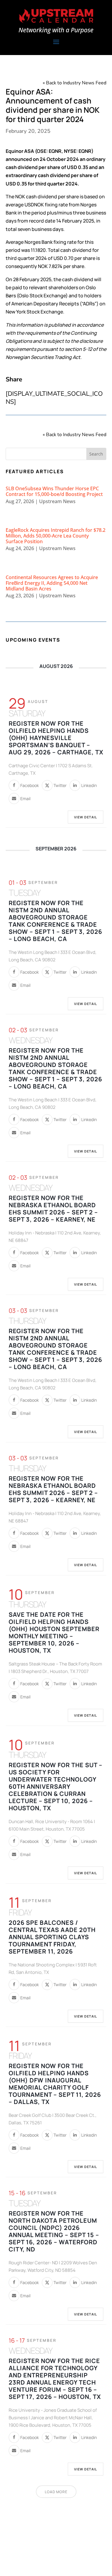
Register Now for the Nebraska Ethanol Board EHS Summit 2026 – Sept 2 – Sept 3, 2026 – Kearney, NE (53, 1209)
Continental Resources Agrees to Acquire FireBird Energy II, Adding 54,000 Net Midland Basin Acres (52, 583)
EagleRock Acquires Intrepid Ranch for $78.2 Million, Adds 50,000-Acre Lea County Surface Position (56, 536)
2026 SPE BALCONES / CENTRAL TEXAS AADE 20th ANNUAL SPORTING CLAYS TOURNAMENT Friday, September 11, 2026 (52, 1937)
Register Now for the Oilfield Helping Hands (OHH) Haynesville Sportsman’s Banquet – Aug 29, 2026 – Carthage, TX (56, 738)
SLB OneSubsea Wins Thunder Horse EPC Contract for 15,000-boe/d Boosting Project (54, 491)
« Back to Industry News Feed (75, 83)
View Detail (86, 817)
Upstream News (57, 501)
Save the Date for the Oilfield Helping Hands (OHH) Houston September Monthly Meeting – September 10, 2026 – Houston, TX (54, 1632)
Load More (56, 2492)
